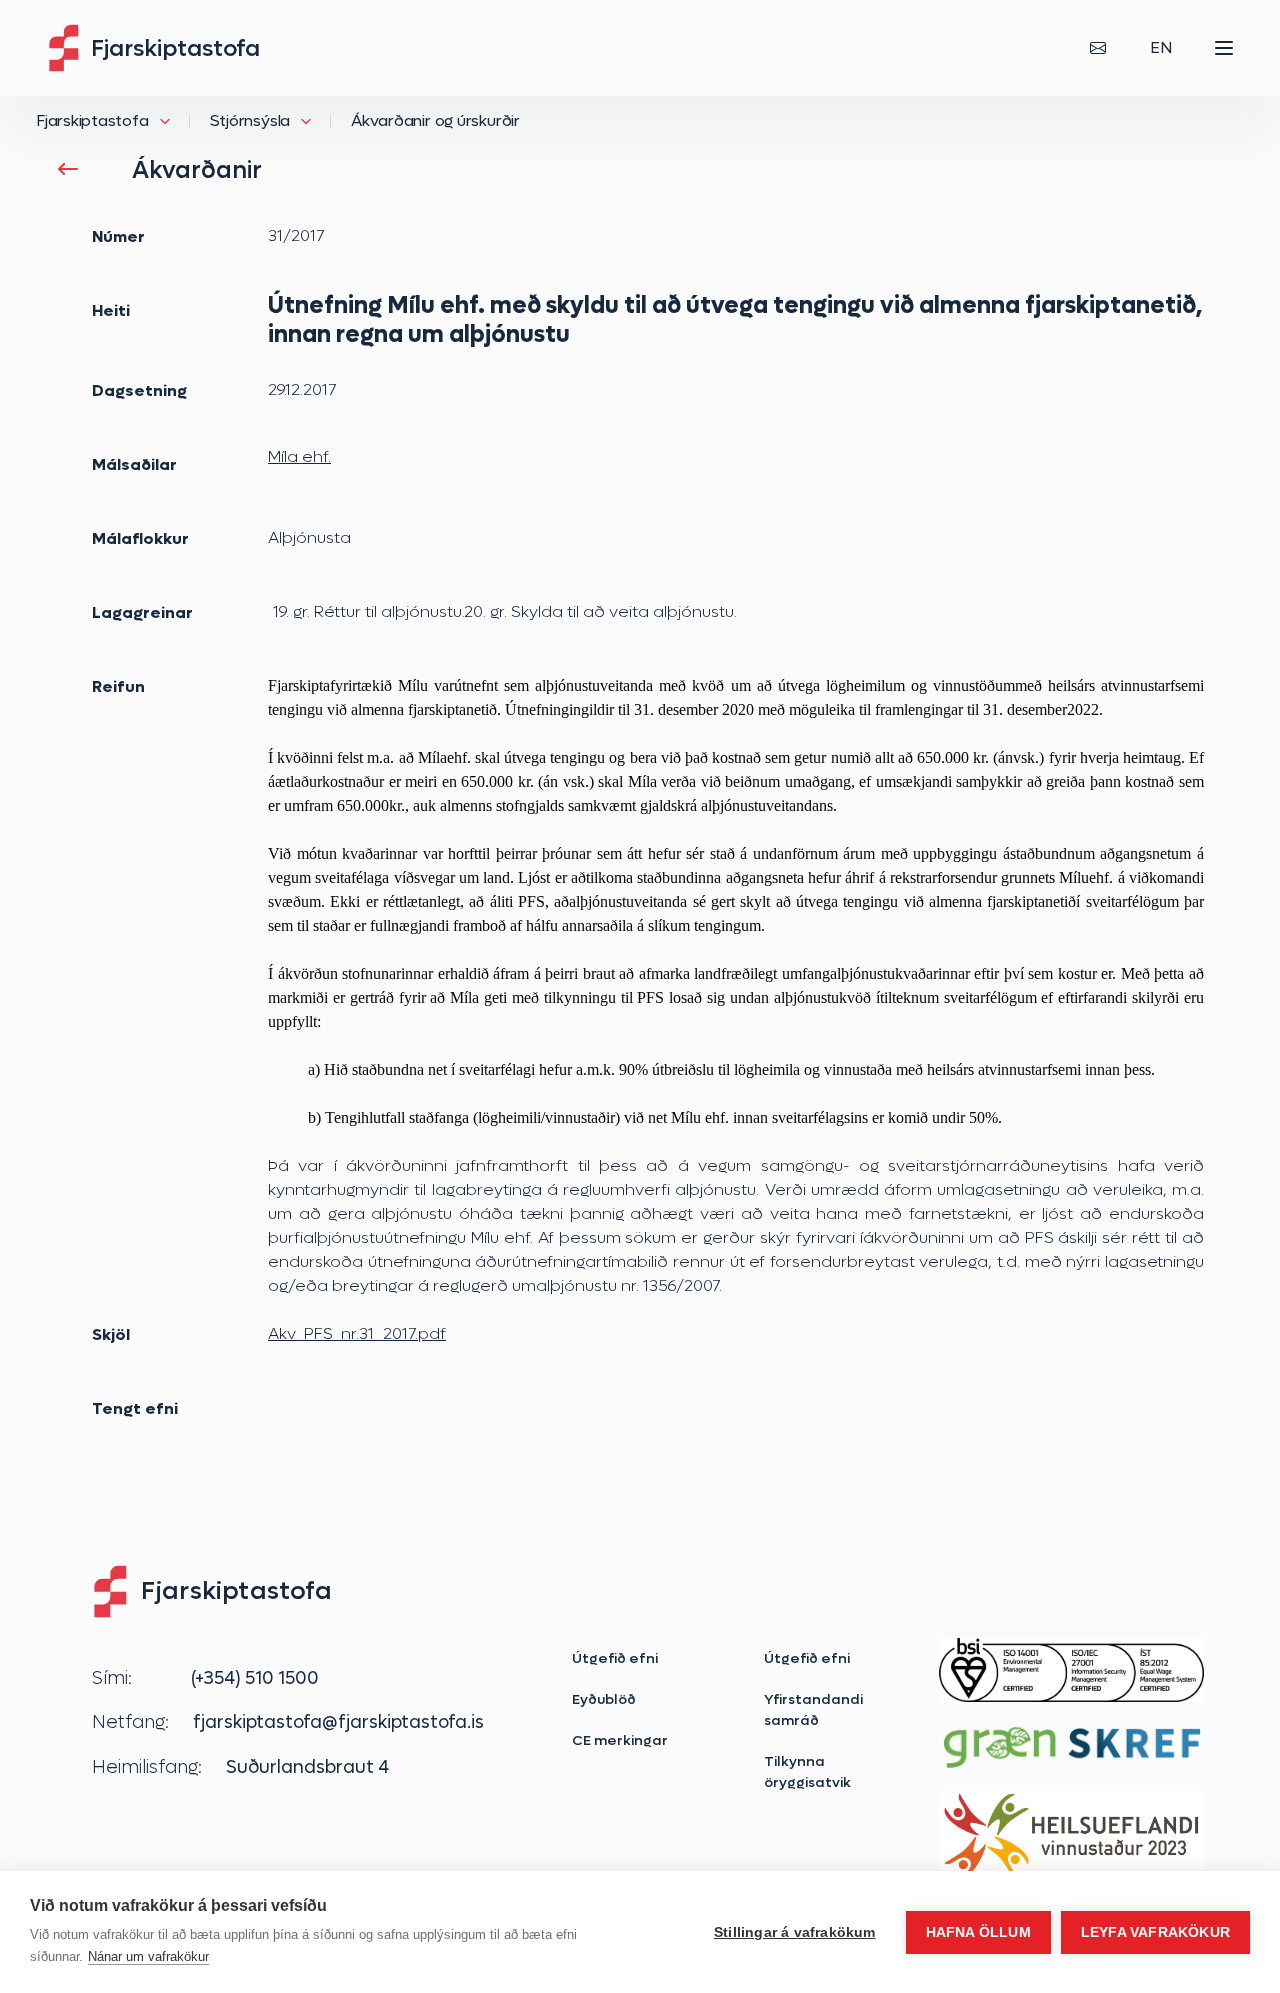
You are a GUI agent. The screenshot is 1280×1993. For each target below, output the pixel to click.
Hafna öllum (978, 1932)
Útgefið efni (615, 1658)
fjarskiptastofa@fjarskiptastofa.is (338, 1722)
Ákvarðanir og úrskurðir (435, 120)
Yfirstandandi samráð (813, 1709)
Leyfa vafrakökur (1155, 1932)
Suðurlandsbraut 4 (307, 1767)
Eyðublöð (604, 1699)
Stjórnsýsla (250, 120)
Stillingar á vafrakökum (795, 1932)
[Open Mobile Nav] (1224, 48)
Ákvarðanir (197, 170)
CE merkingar (620, 1740)
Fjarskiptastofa (92, 120)
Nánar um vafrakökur (148, 1956)
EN (1161, 47)
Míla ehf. (299, 457)
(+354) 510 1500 (255, 1678)
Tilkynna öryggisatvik (807, 1771)
